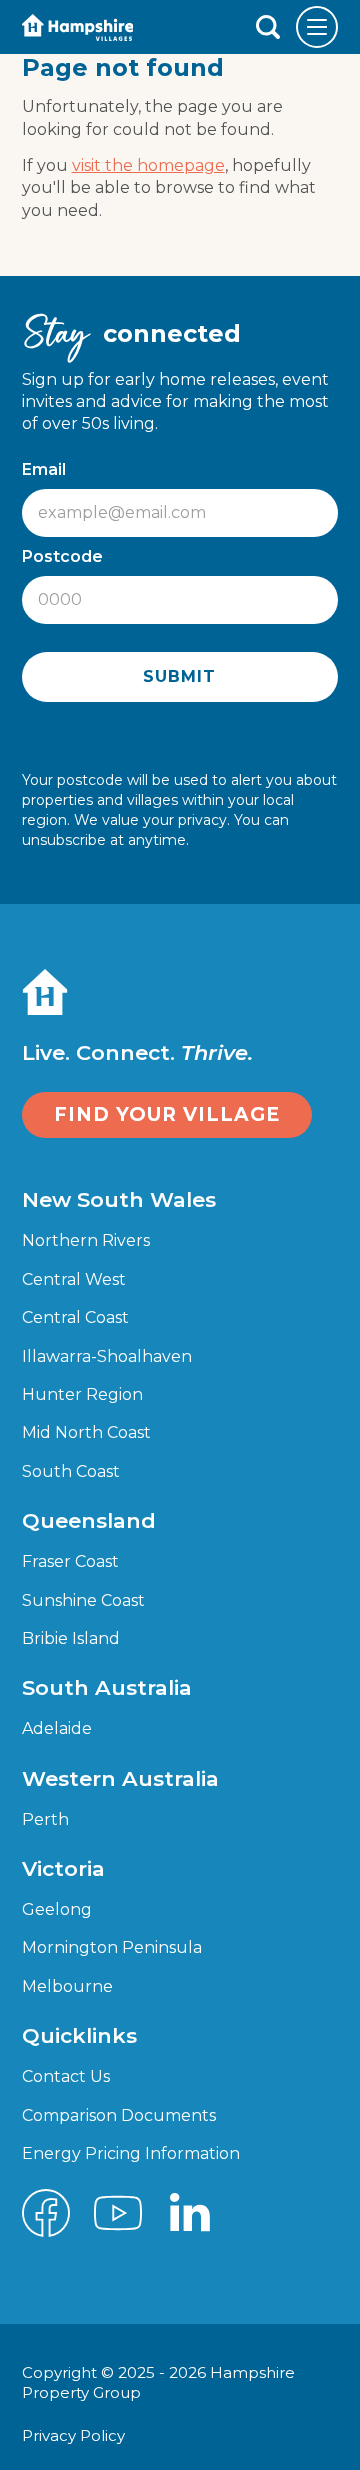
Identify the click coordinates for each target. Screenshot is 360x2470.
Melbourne (67, 1986)
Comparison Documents (119, 2115)
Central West (74, 1279)
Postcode (67, 556)
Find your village (167, 1114)
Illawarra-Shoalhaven (107, 1356)
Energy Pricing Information (131, 2153)
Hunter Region (82, 1394)
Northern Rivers (86, 1240)
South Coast (71, 1471)
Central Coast (75, 1317)
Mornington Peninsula (112, 1947)
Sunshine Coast (83, 1600)
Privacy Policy (75, 2435)
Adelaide (57, 1728)
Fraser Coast (70, 1561)
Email (49, 469)
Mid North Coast (86, 1432)
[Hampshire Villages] (78, 27)
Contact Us (66, 2076)
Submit (179, 676)
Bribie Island (71, 1638)
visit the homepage (148, 165)
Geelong (57, 1909)
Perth (45, 1819)
